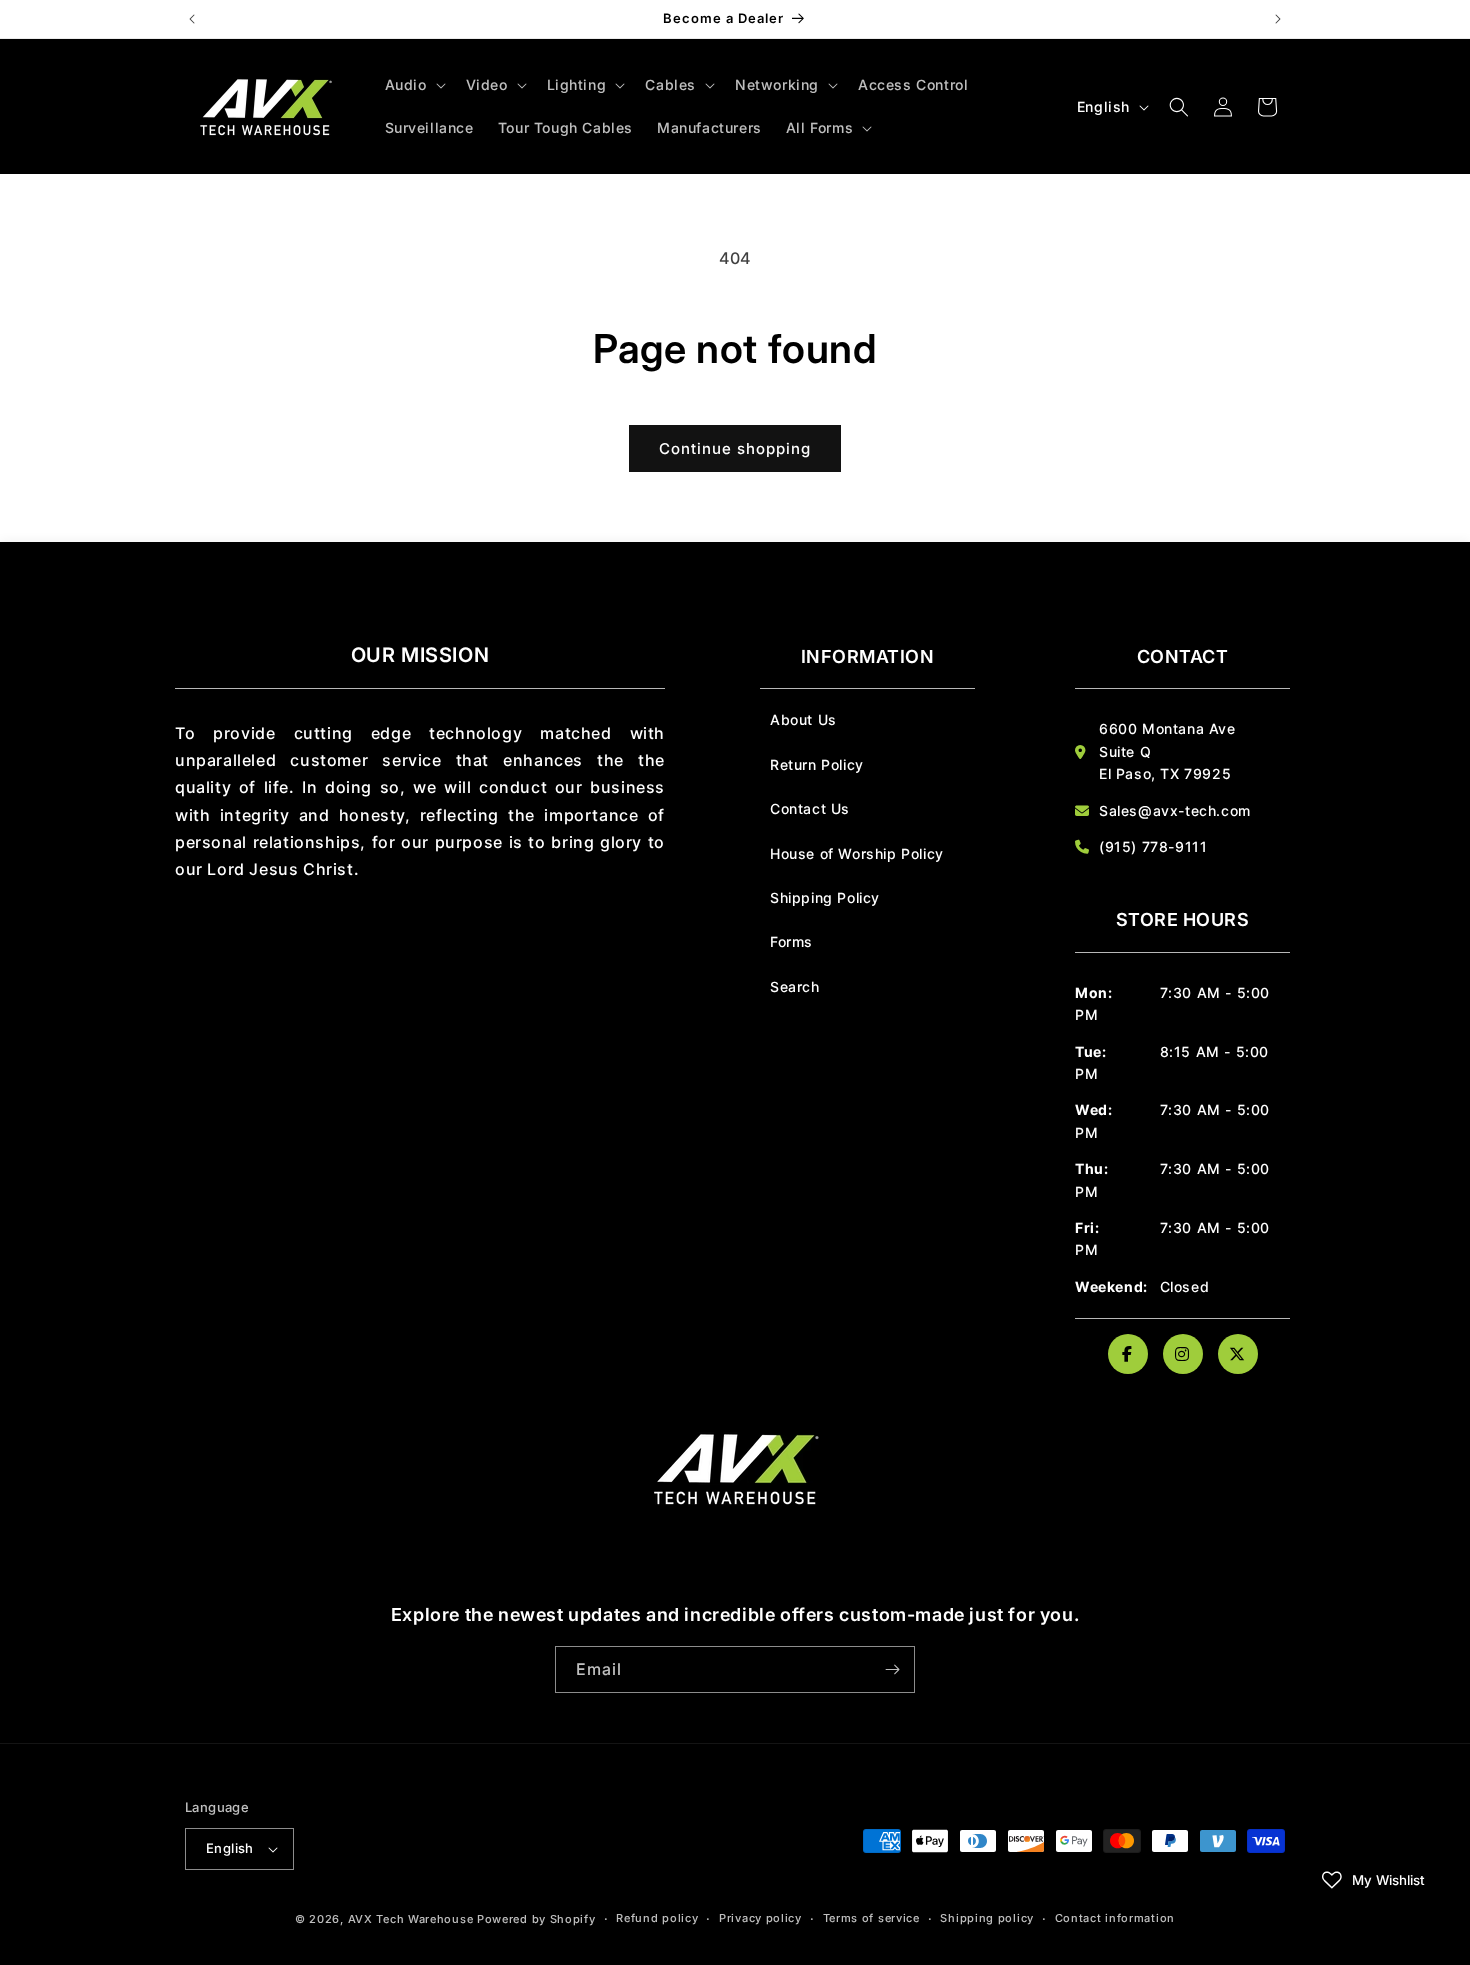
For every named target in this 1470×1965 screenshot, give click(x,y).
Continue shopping (735, 448)
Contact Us (810, 808)
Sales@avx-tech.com (1175, 810)
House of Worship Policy (857, 853)
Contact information (1115, 1918)
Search (795, 986)
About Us (803, 719)
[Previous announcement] (192, 19)
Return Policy (817, 764)
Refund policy (657, 1918)
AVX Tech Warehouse (411, 1919)
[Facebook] (1128, 1354)
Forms (791, 941)
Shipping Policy (825, 897)
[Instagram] (1183, 1354)
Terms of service (871, 1918)
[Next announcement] (1278, 19)
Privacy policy (760, 1918)
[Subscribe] (892, 1669)
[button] (413, 85)
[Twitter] (1238, 1354)
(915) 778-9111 (1153, 846)
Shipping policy (987, 1918)
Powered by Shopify (536, 1919)
